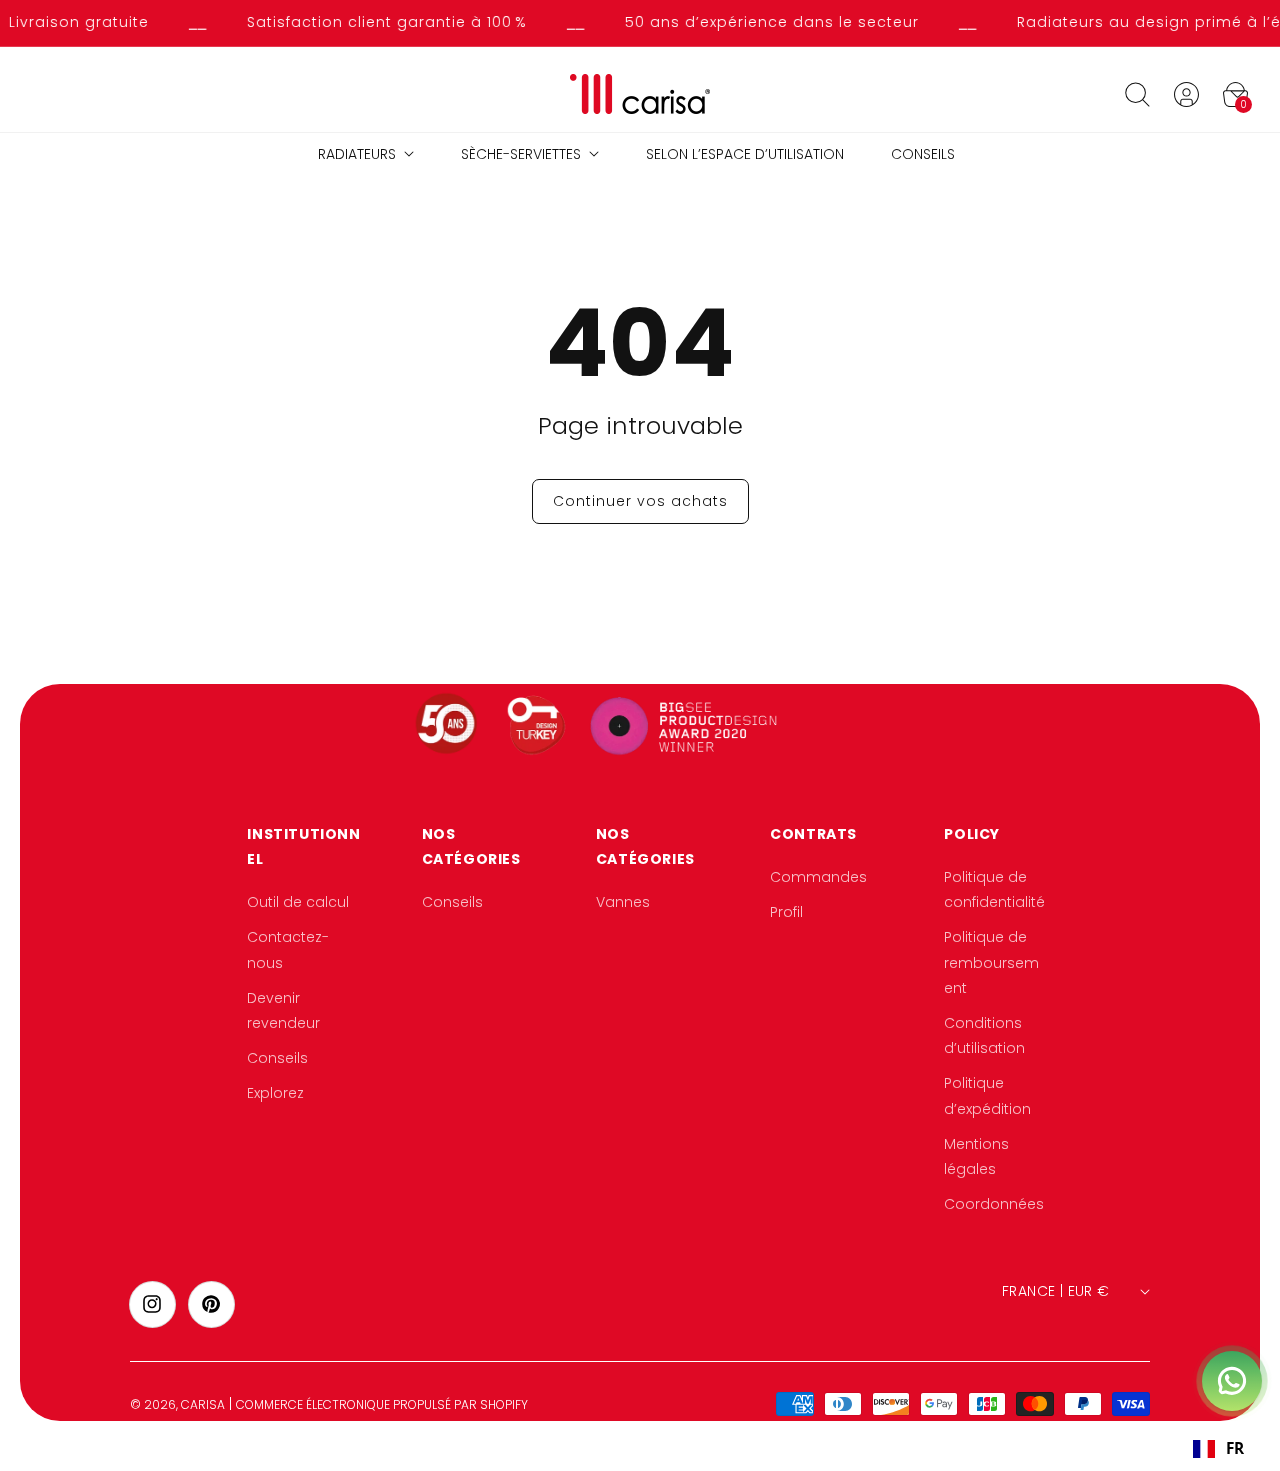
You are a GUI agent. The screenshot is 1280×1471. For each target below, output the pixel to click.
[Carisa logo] (640, 94)
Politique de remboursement (991, 963)
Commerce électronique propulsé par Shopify (382, 1404)
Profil (786, 913)
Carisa (203, 1404)
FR (1235, 1448)
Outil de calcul (298, 903)
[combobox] (1218, 1449)
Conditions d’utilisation (984, 1035)
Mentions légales (976, 1156)
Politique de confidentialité (994, 889)
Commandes (818, 877)
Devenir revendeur (283, 1010)
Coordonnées (994, 1204)
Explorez (275, 1094)
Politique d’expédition (987, 1096)
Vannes (623, 903)
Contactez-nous (288, 950)
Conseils (277, 1059)
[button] (1137, 94)
